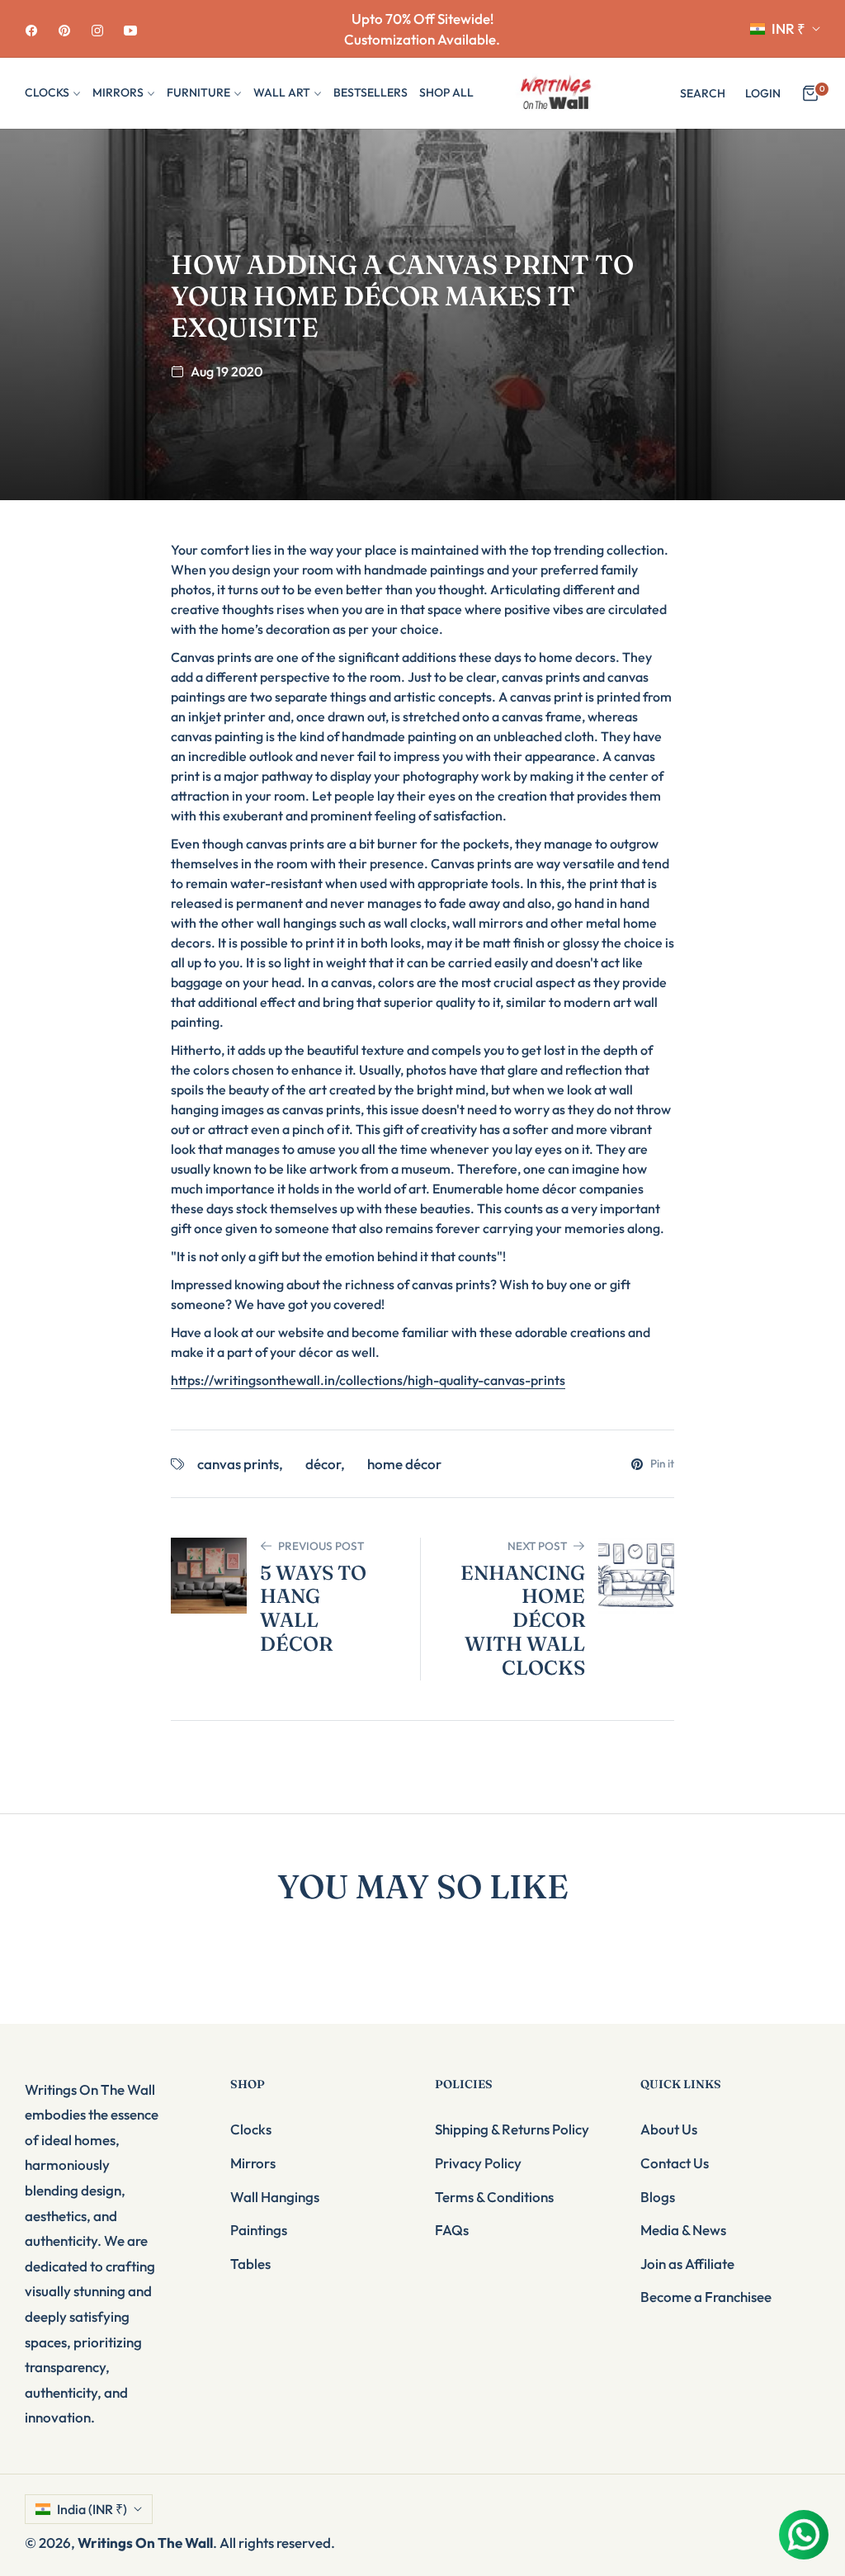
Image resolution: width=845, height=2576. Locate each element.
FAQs (452, 2230)
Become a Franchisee (706, 2297)
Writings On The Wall (145, 2543)
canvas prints (238, 1464)
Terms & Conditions (494, 2197)
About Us (669, 2129)
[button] (703, 93)
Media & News (683, 2230)
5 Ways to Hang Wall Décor (313, 1609)
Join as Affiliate (687, 2264)
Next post (537, 1546)
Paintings (259, 2230)
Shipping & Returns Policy (512, 2129)
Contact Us (675, 2163)
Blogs (658, 2197)
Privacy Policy (478, 2163)
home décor (404, 1464)
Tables (250, 2264)
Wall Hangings (275, 2197)
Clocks (251, 2129)
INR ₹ (788, 28)
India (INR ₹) (92, 2509)
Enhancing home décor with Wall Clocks (523, 1621)
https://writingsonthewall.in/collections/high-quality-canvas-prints (368, 1380)
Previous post (321, 1546)
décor (323, 1464)
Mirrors (253, 2163)
